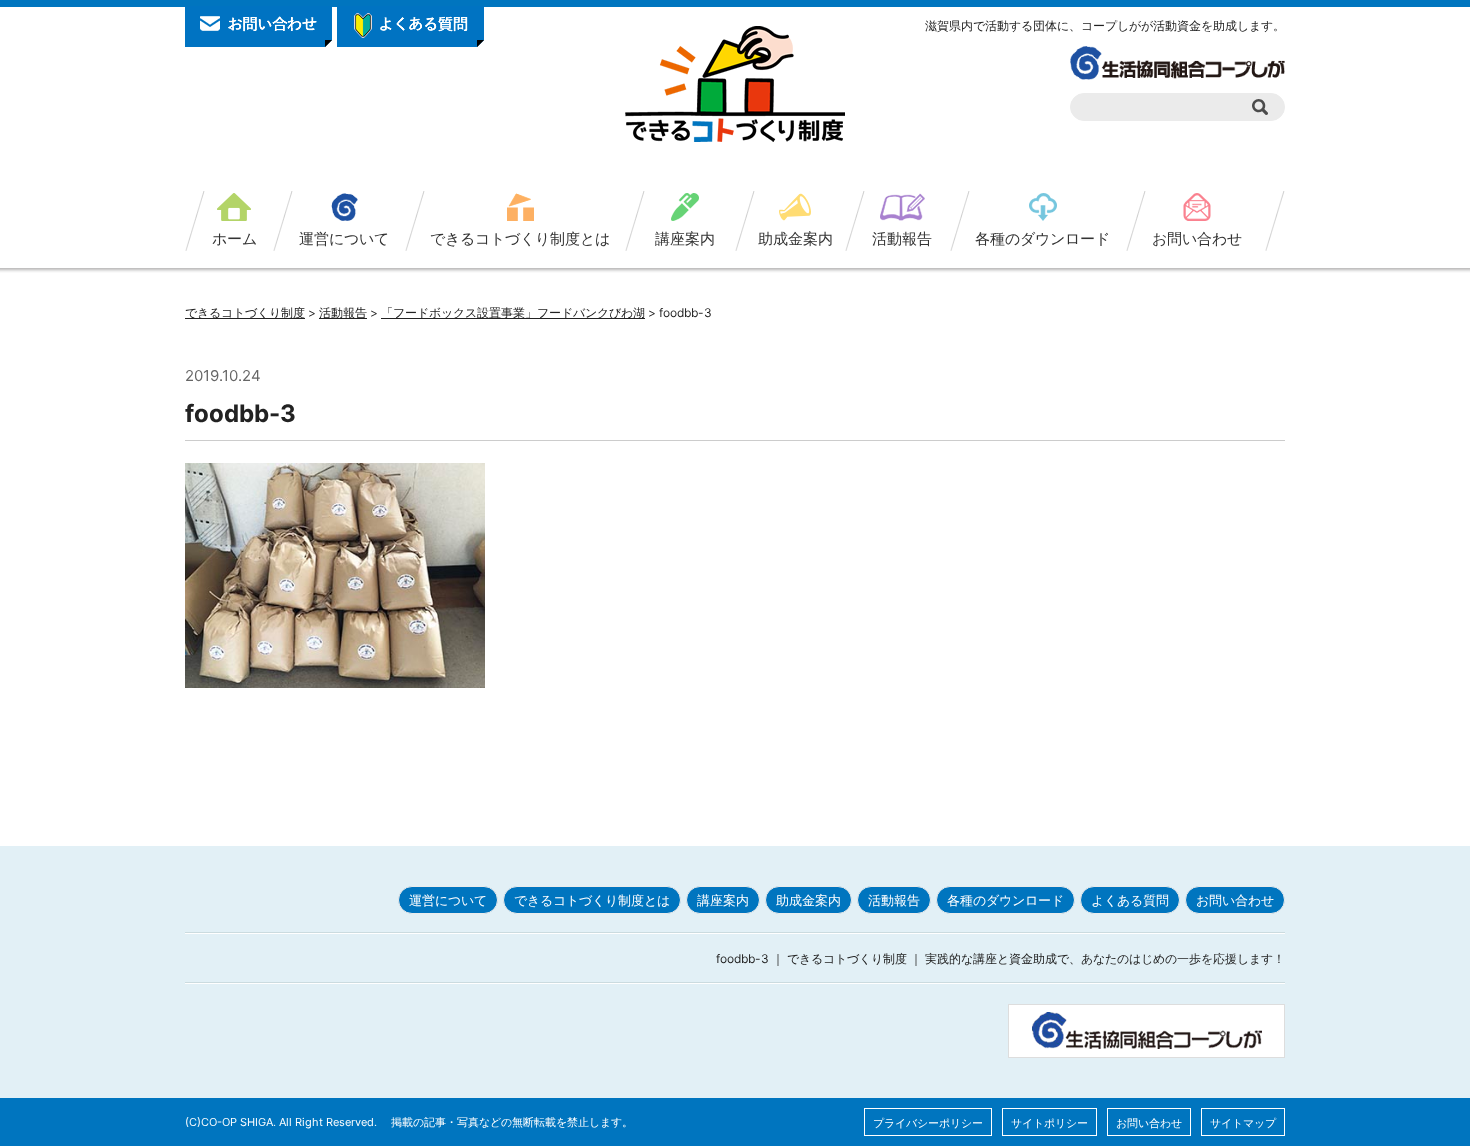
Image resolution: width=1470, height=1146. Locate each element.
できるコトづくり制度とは (520, 238)
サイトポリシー (1049, 1123)
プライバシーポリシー (928, 1123)
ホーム (234, 238)
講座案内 (685, 238)
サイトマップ (1243, 1123)
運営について (344, 238)
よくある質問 (1130, 900)
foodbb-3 (240, 413)
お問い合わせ (1197, 238)
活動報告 (902, 238)
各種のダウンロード (1042, 238)
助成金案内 (795, 238)
